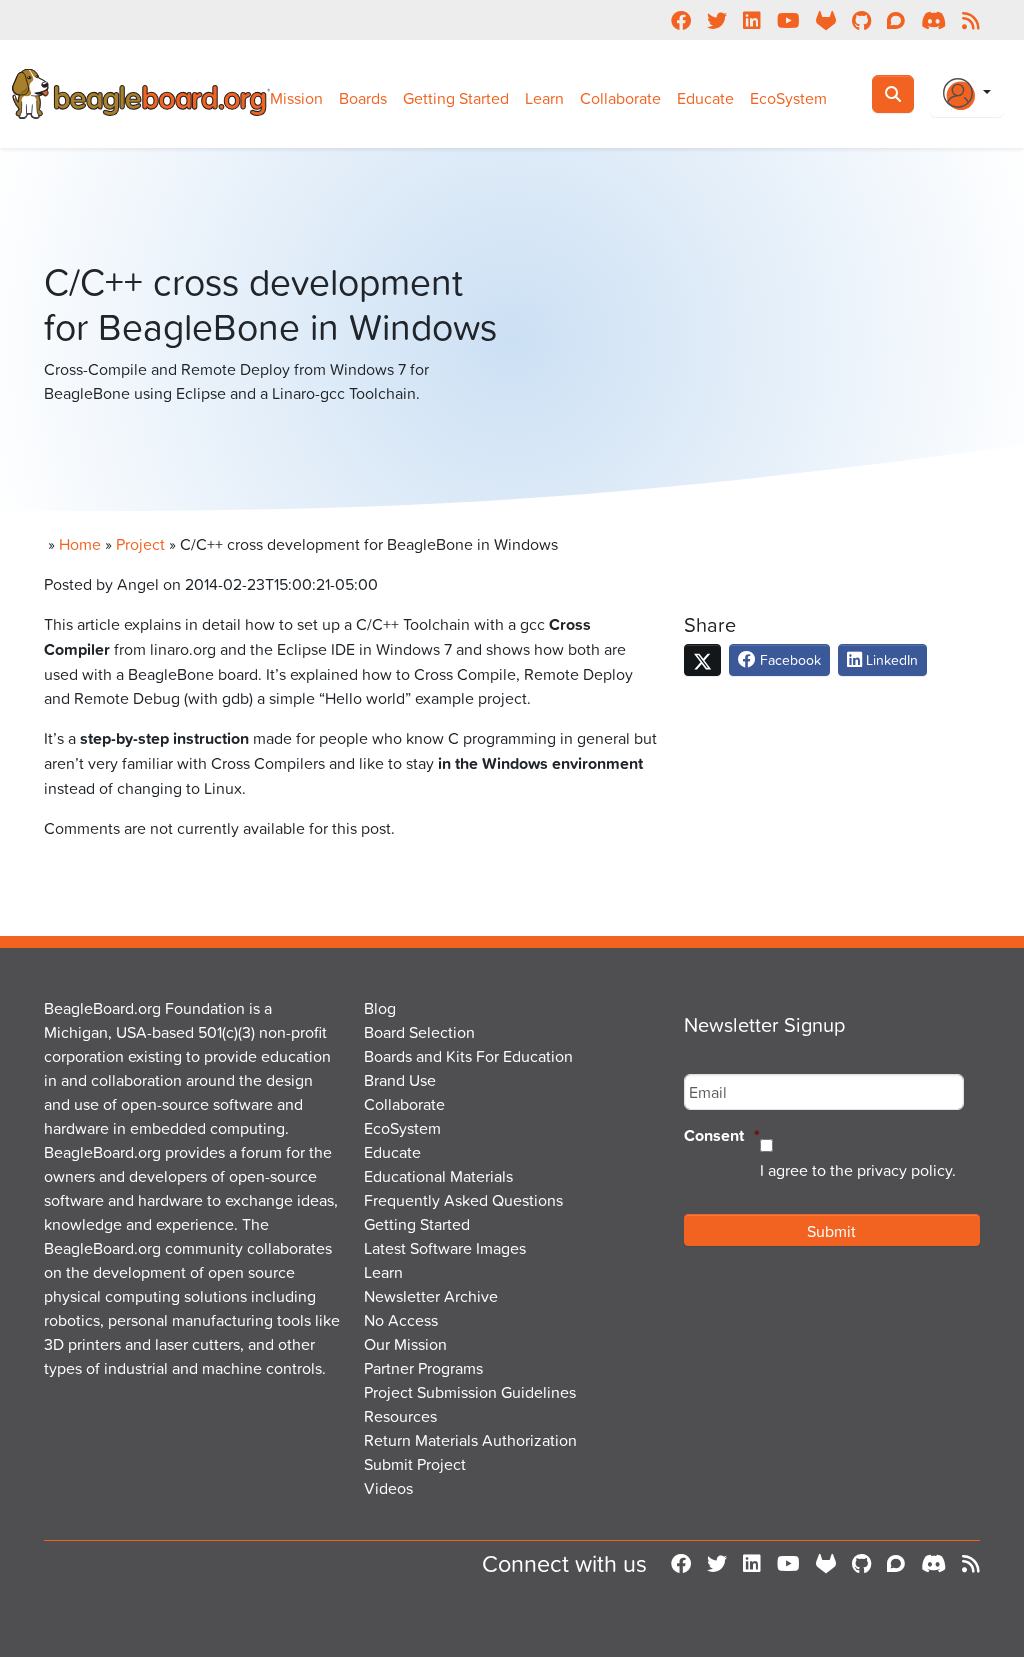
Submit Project (415, 1464)
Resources (400, 1416)
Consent (722, 1136)
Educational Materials (438, 1176)
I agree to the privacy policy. (858, 1170)
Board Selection (419, 1032)
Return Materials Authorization (470, 1440)
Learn (544, 98)
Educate (705, 98)
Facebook (788, 659)
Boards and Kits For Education (468, 1056)
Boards (363, 98)
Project (140, 544)
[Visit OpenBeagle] (826, 1563)
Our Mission (405, 1344)
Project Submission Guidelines (470, 1392)
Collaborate (620, 98)
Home (80, 544)
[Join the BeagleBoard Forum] (896, 1563)
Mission (296, 98)
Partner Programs (423, 1368)
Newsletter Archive (431, 1296)
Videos (388, 1488)
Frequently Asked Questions (463, 1200)
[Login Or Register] (967, 94)
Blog (380, 1008)
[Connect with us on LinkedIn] (752, 1563)
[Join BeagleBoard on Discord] (933, 1563)
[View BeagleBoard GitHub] (861, 1563)
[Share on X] (702, 660)
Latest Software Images (445, 1248)
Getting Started (456, 98)
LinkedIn (890, 659)
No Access (401, 1320)
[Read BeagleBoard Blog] (971, 1563)
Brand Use (400, 1080)
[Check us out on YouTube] (788, 1563)
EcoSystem (788, 98)
